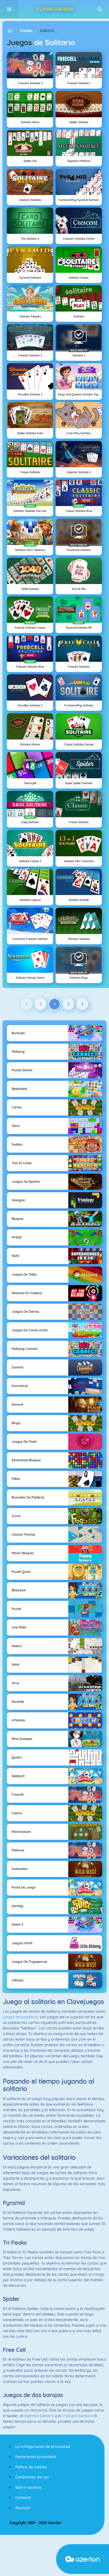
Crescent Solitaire (77, 2416)
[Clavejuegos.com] (10, 31)
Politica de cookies (31, 2467)
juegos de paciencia (20, 2017)
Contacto (23, 2497)
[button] (100, 9)
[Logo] (54, 9)
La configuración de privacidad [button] (43, 2447)
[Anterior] (27, 1004)
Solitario (47, 31)
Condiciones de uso (32, 2477)
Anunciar (23, 2508)
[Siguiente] (41, 1004)
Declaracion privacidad (36, 2457)
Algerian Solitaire (39, 2416)
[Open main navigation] (9, 9)
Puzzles (26, 31)
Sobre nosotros (29, 2487)
